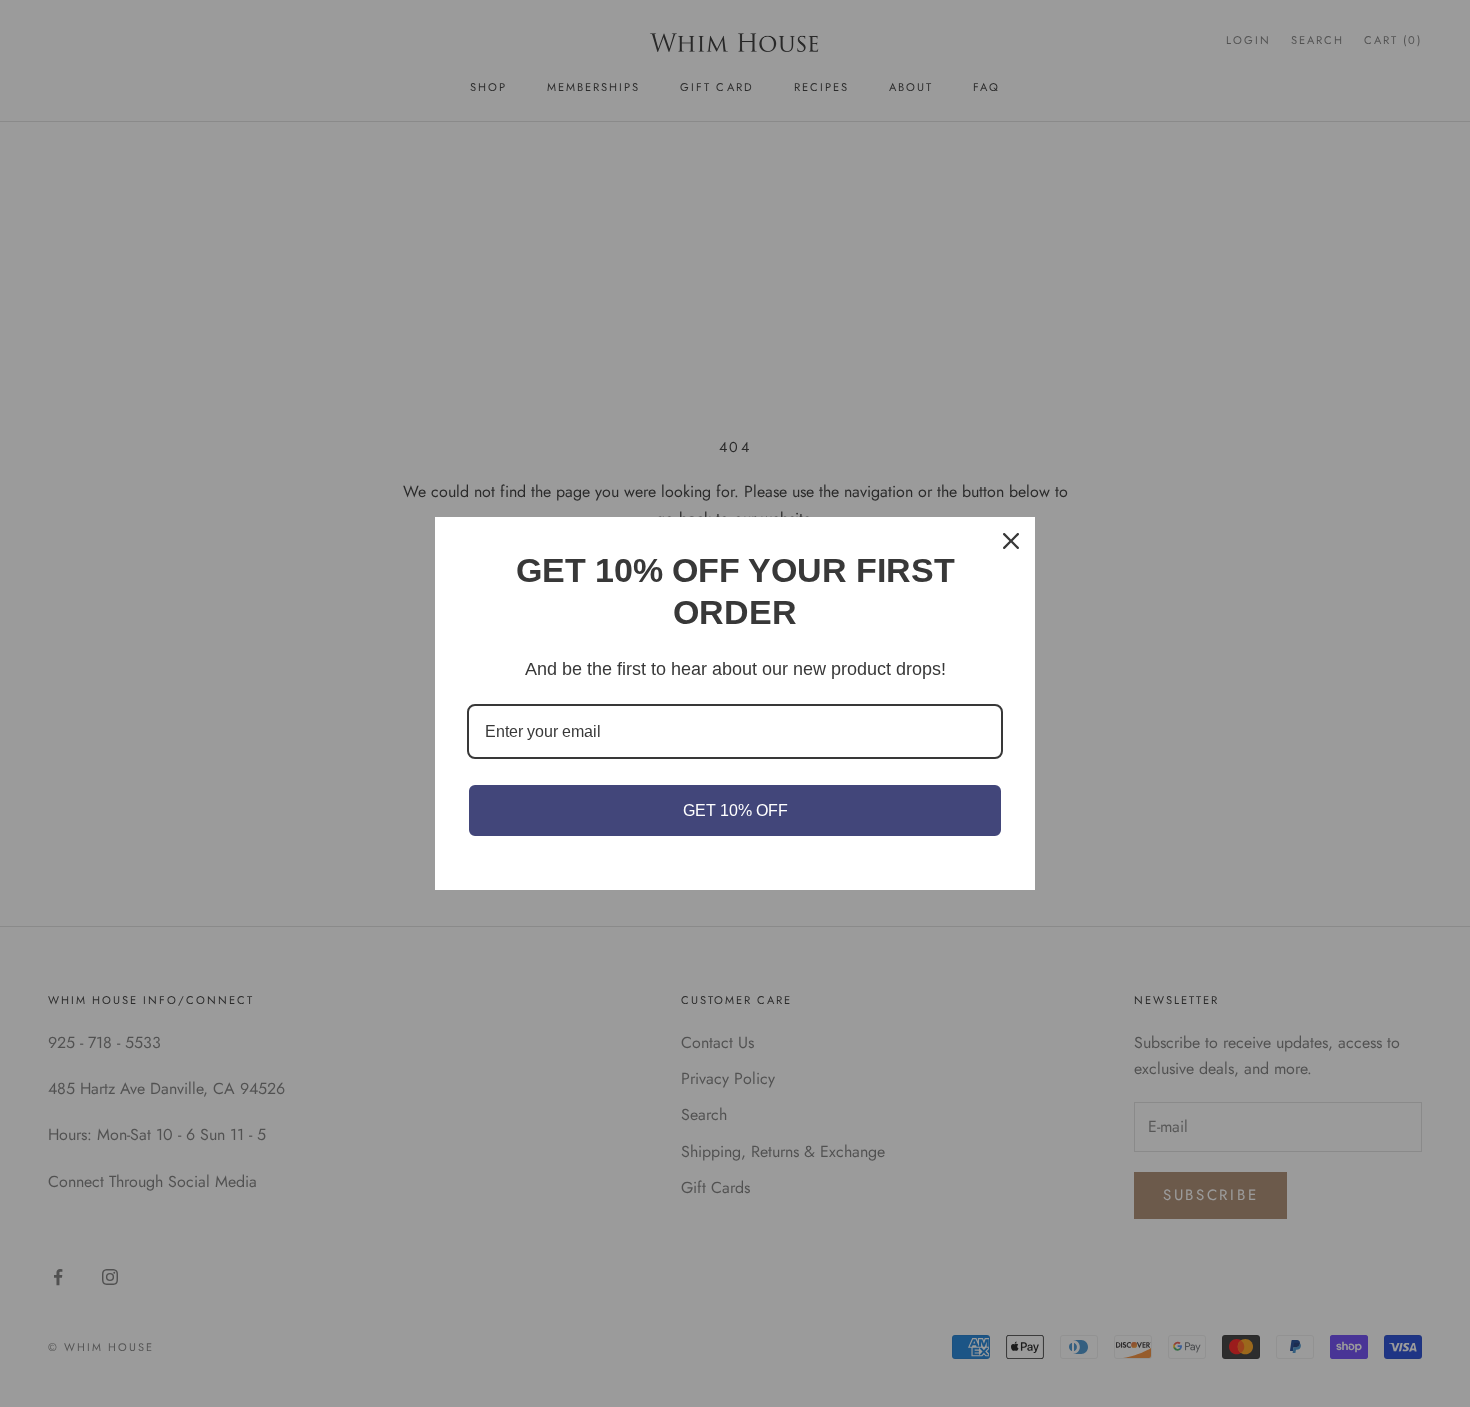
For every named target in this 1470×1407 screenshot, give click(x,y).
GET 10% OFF (735, 810)
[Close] (1011, 541)
